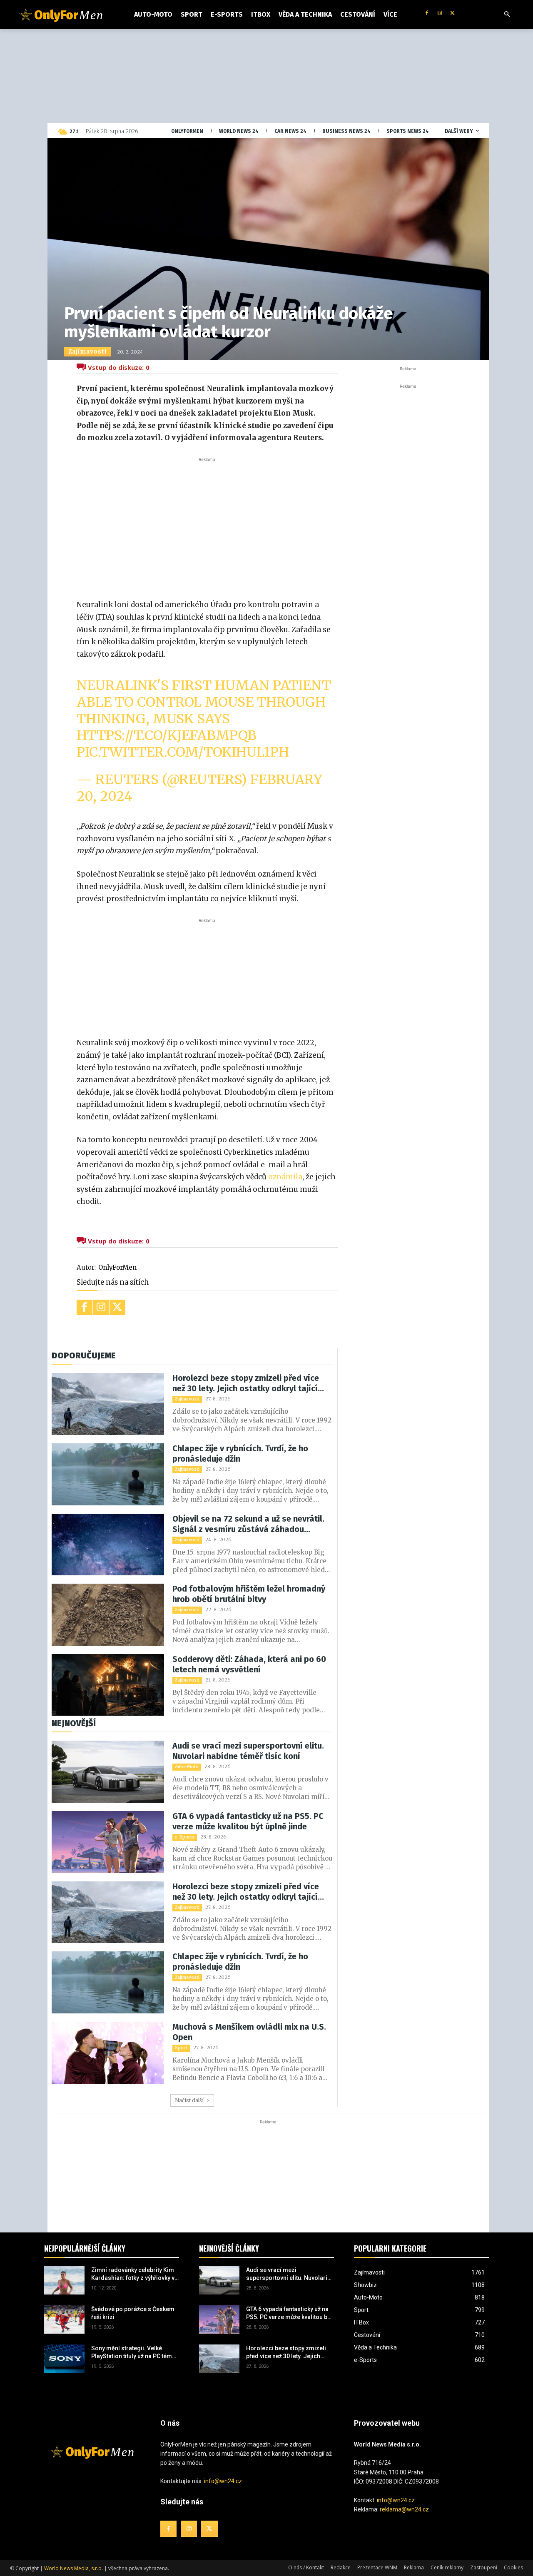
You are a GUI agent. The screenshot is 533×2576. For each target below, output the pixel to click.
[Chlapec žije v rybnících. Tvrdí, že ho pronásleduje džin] (108, 1474)
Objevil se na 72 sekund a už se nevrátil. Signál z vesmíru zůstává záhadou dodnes (248, 1524)
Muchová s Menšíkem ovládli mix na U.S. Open (249, 2032)
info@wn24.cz (223, 2481)
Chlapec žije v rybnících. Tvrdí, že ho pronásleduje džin (240, 1454)
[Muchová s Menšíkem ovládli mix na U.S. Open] (108, 2053)
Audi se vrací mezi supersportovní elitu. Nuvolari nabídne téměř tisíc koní (248, 1751)
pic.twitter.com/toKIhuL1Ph (183, 752)
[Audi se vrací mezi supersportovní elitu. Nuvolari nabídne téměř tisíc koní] (108, 1772)
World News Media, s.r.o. (73, 2568)
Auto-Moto (187, 1767)
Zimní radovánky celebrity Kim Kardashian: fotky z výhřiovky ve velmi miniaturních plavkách (134, 2275)
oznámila (285, 1177)
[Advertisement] (207, 526)
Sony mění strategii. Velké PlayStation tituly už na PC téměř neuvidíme (134, 2353)
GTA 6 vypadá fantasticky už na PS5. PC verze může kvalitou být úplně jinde (248, 1821)
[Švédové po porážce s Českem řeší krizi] (64, 2319)
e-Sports (185, 1837)
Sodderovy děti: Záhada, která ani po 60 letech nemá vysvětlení (249, 1664)
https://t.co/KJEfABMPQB (167, 735)
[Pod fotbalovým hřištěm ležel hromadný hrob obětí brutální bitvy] (108, 1615)
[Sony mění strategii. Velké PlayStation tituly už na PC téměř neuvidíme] (64, 2359)
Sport (181, 2048)
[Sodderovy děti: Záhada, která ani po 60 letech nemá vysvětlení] (108, 1685)
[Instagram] (440, 14)
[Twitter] (452, 14)
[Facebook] (427, 14)
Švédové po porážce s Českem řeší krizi (133, 2313)
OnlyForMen (117, 1267)
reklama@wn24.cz (404, 2509)
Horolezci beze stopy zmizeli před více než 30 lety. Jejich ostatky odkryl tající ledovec (246, 1383)
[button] (507, 15)
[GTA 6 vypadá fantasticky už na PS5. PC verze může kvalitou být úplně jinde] (108, 1842)
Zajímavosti (87, 352)
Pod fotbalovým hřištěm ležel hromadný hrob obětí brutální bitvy (249, 1594)
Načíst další (189, 2100)
